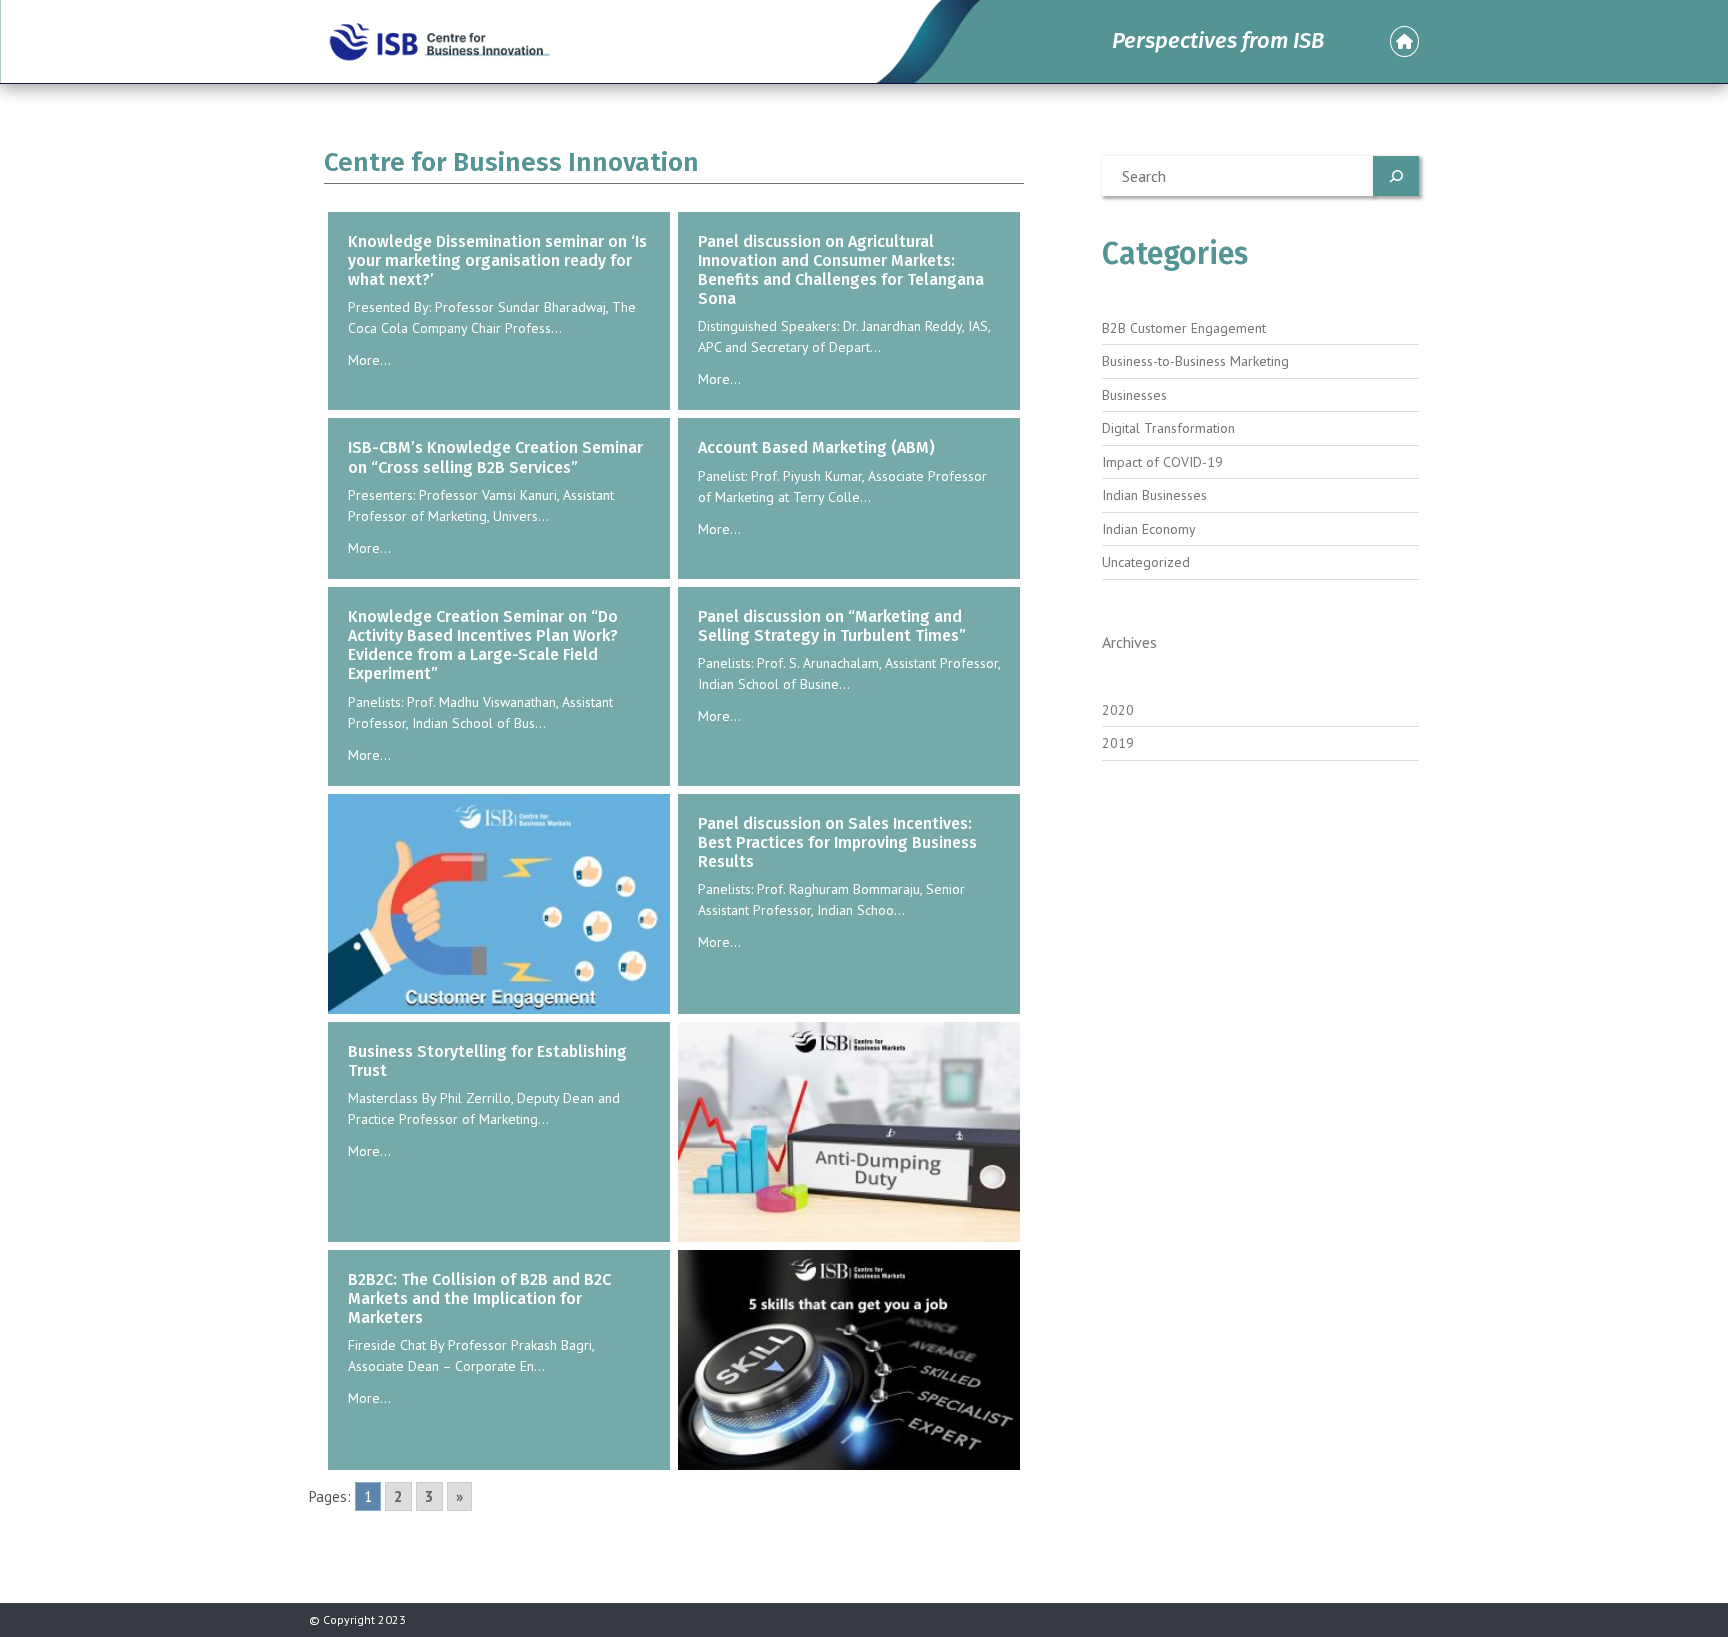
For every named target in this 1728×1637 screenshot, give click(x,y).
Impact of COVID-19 (1162, 462)
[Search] (1396, 176)
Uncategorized (1146, 562)
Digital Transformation (1168, 428)
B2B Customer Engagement (1184, 328)
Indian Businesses (1154, 495)
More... (369, 360)
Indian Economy (1149, 529)
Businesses (1134, 395)
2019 (1118, 743)
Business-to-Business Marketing (1195, 361)
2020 (1118, 710)
